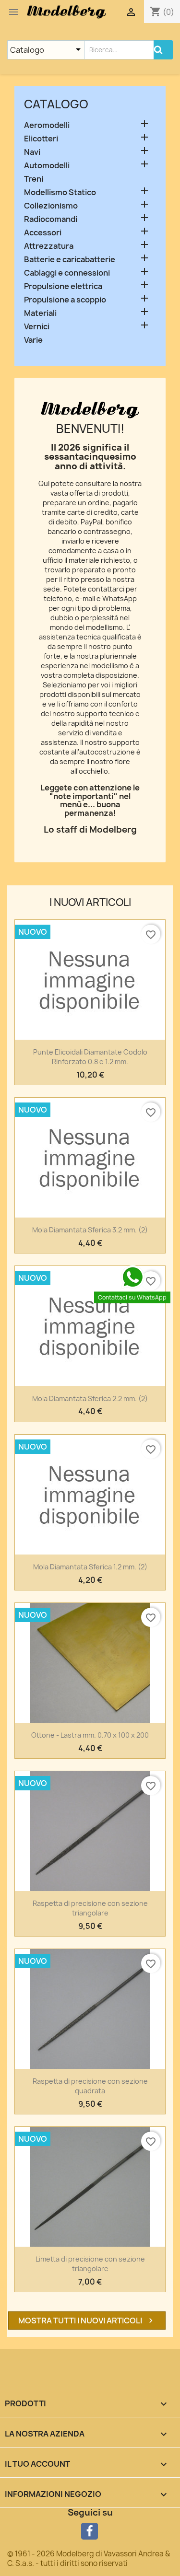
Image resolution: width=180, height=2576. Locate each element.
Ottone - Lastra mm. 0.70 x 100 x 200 (90, 1735)
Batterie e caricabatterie (70, 260)
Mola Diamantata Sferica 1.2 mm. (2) (90, 1567)
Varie (33, 340)
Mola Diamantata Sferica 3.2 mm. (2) (90, 1230)
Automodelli (47, 166)
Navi (32, 152)
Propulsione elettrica (63, 286)
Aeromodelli (47, 125)
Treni (34, 179)
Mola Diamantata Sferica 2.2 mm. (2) (90, 1398)
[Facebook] (90, 2531)
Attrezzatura (49, 246)
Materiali (40, 313)
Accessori (43, 233)
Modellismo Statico (60, 192)
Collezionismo (51, 206)
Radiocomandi (51, 219)
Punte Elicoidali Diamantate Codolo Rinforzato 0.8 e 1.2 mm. (90, 1057)
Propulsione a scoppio (65, 300)
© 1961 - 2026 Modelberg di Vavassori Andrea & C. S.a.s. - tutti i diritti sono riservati (89, 2559)
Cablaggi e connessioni (67, 273)
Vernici (37, 327)
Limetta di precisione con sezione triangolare (90, 2264)
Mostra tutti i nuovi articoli (87, 2321)
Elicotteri (41, 139)
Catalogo (56, 104)
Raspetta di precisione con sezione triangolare (90, 1908)
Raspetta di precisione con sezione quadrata (90, 2086)
